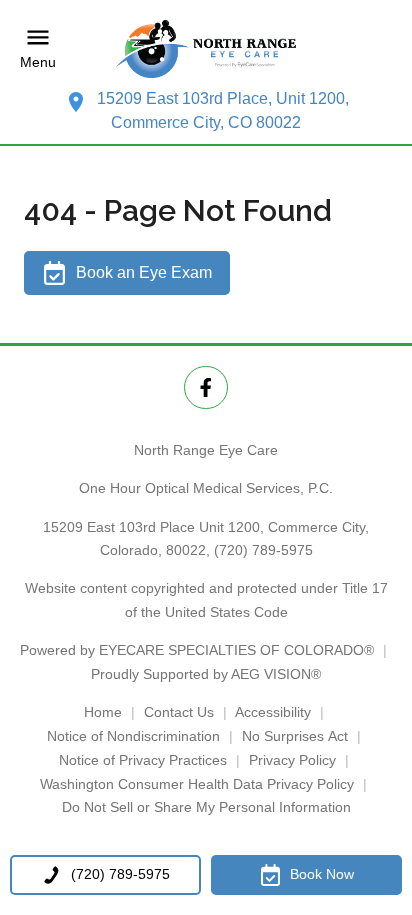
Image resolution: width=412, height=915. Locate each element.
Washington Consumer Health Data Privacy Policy (197, 784)
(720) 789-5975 (263, 550)
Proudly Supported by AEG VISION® (206, 674)
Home (103, 712)
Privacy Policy (292, 760)
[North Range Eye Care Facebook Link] (205, 387)
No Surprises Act (295, 736)
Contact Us (179, 712)
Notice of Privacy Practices (143, 760)
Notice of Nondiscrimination (133, 736)
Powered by (197, 650)
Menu (38, 62)
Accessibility (273, 712)
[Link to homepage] (206, 49)
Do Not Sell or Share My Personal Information (206, 807)
